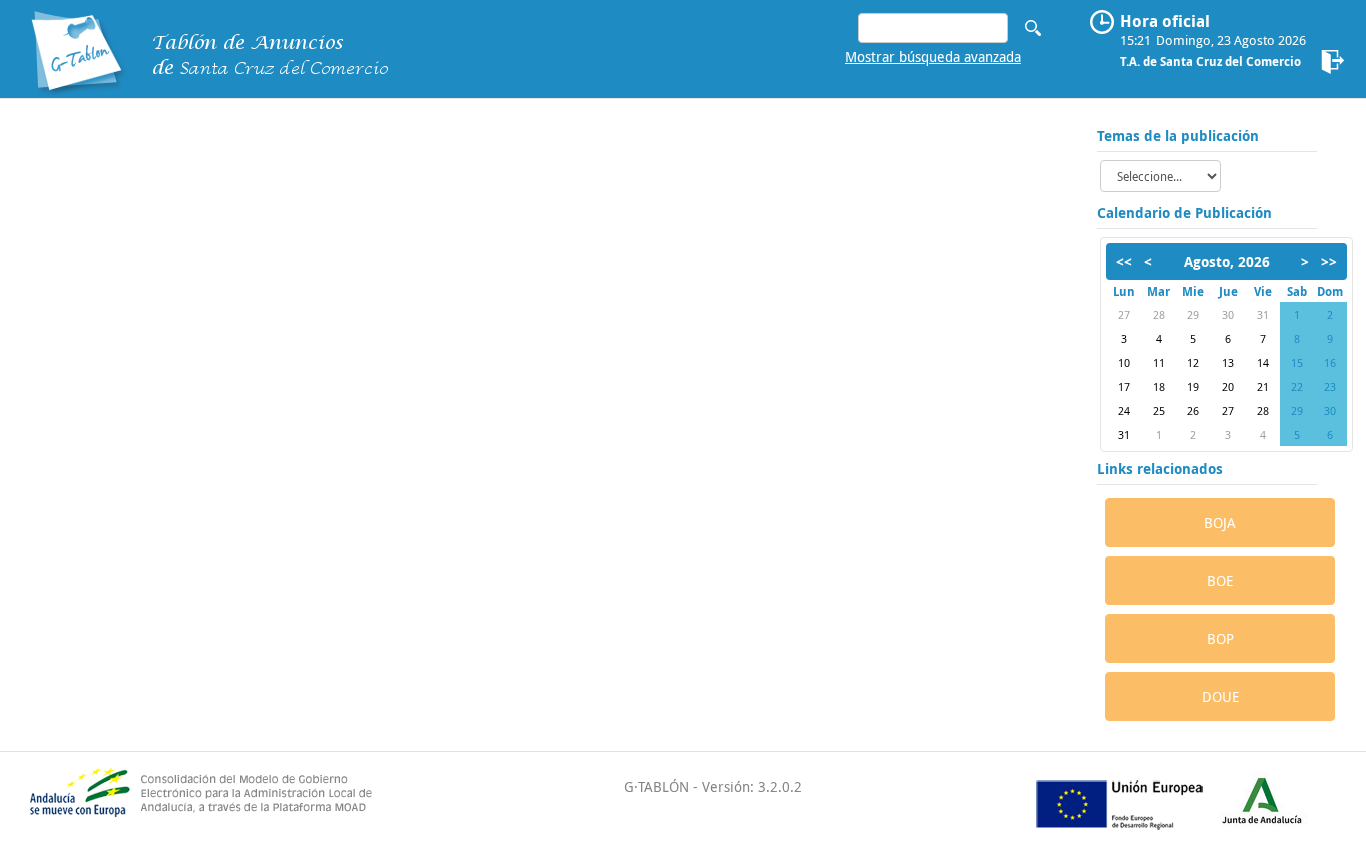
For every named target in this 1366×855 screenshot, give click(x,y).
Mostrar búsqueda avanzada (933, 56)
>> (1329, 261)
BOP (1220, 638)
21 (1263, 386)
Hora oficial (1165, 21)
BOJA (1220, 522)
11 (1159, 362)
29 (1193, 314)
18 (1159, 386)
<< (1124, 261)
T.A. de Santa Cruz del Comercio (1210, 61)
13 (1228, 362)
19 (1193, 386)
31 (1263, 314)
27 (1124, 314)
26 (1193, 410)
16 (1330, 362)
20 (1228, 386)
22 (1297, 386)
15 (1297, 362)
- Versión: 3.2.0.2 (745, 786)
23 (1330, 386)
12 (1193, 362)
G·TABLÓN (656, 786)
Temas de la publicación (1178, 135)
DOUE (1220, 696)
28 (1159, 314)
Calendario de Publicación (1184, 212)
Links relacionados (1160, 468)
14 (1263, 362)
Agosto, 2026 (1227, 261)
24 (1124, 410)
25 (1159, 410)
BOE (1220, 580)
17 (1124, 386)
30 (1228, 314)
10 (1124, 362)
